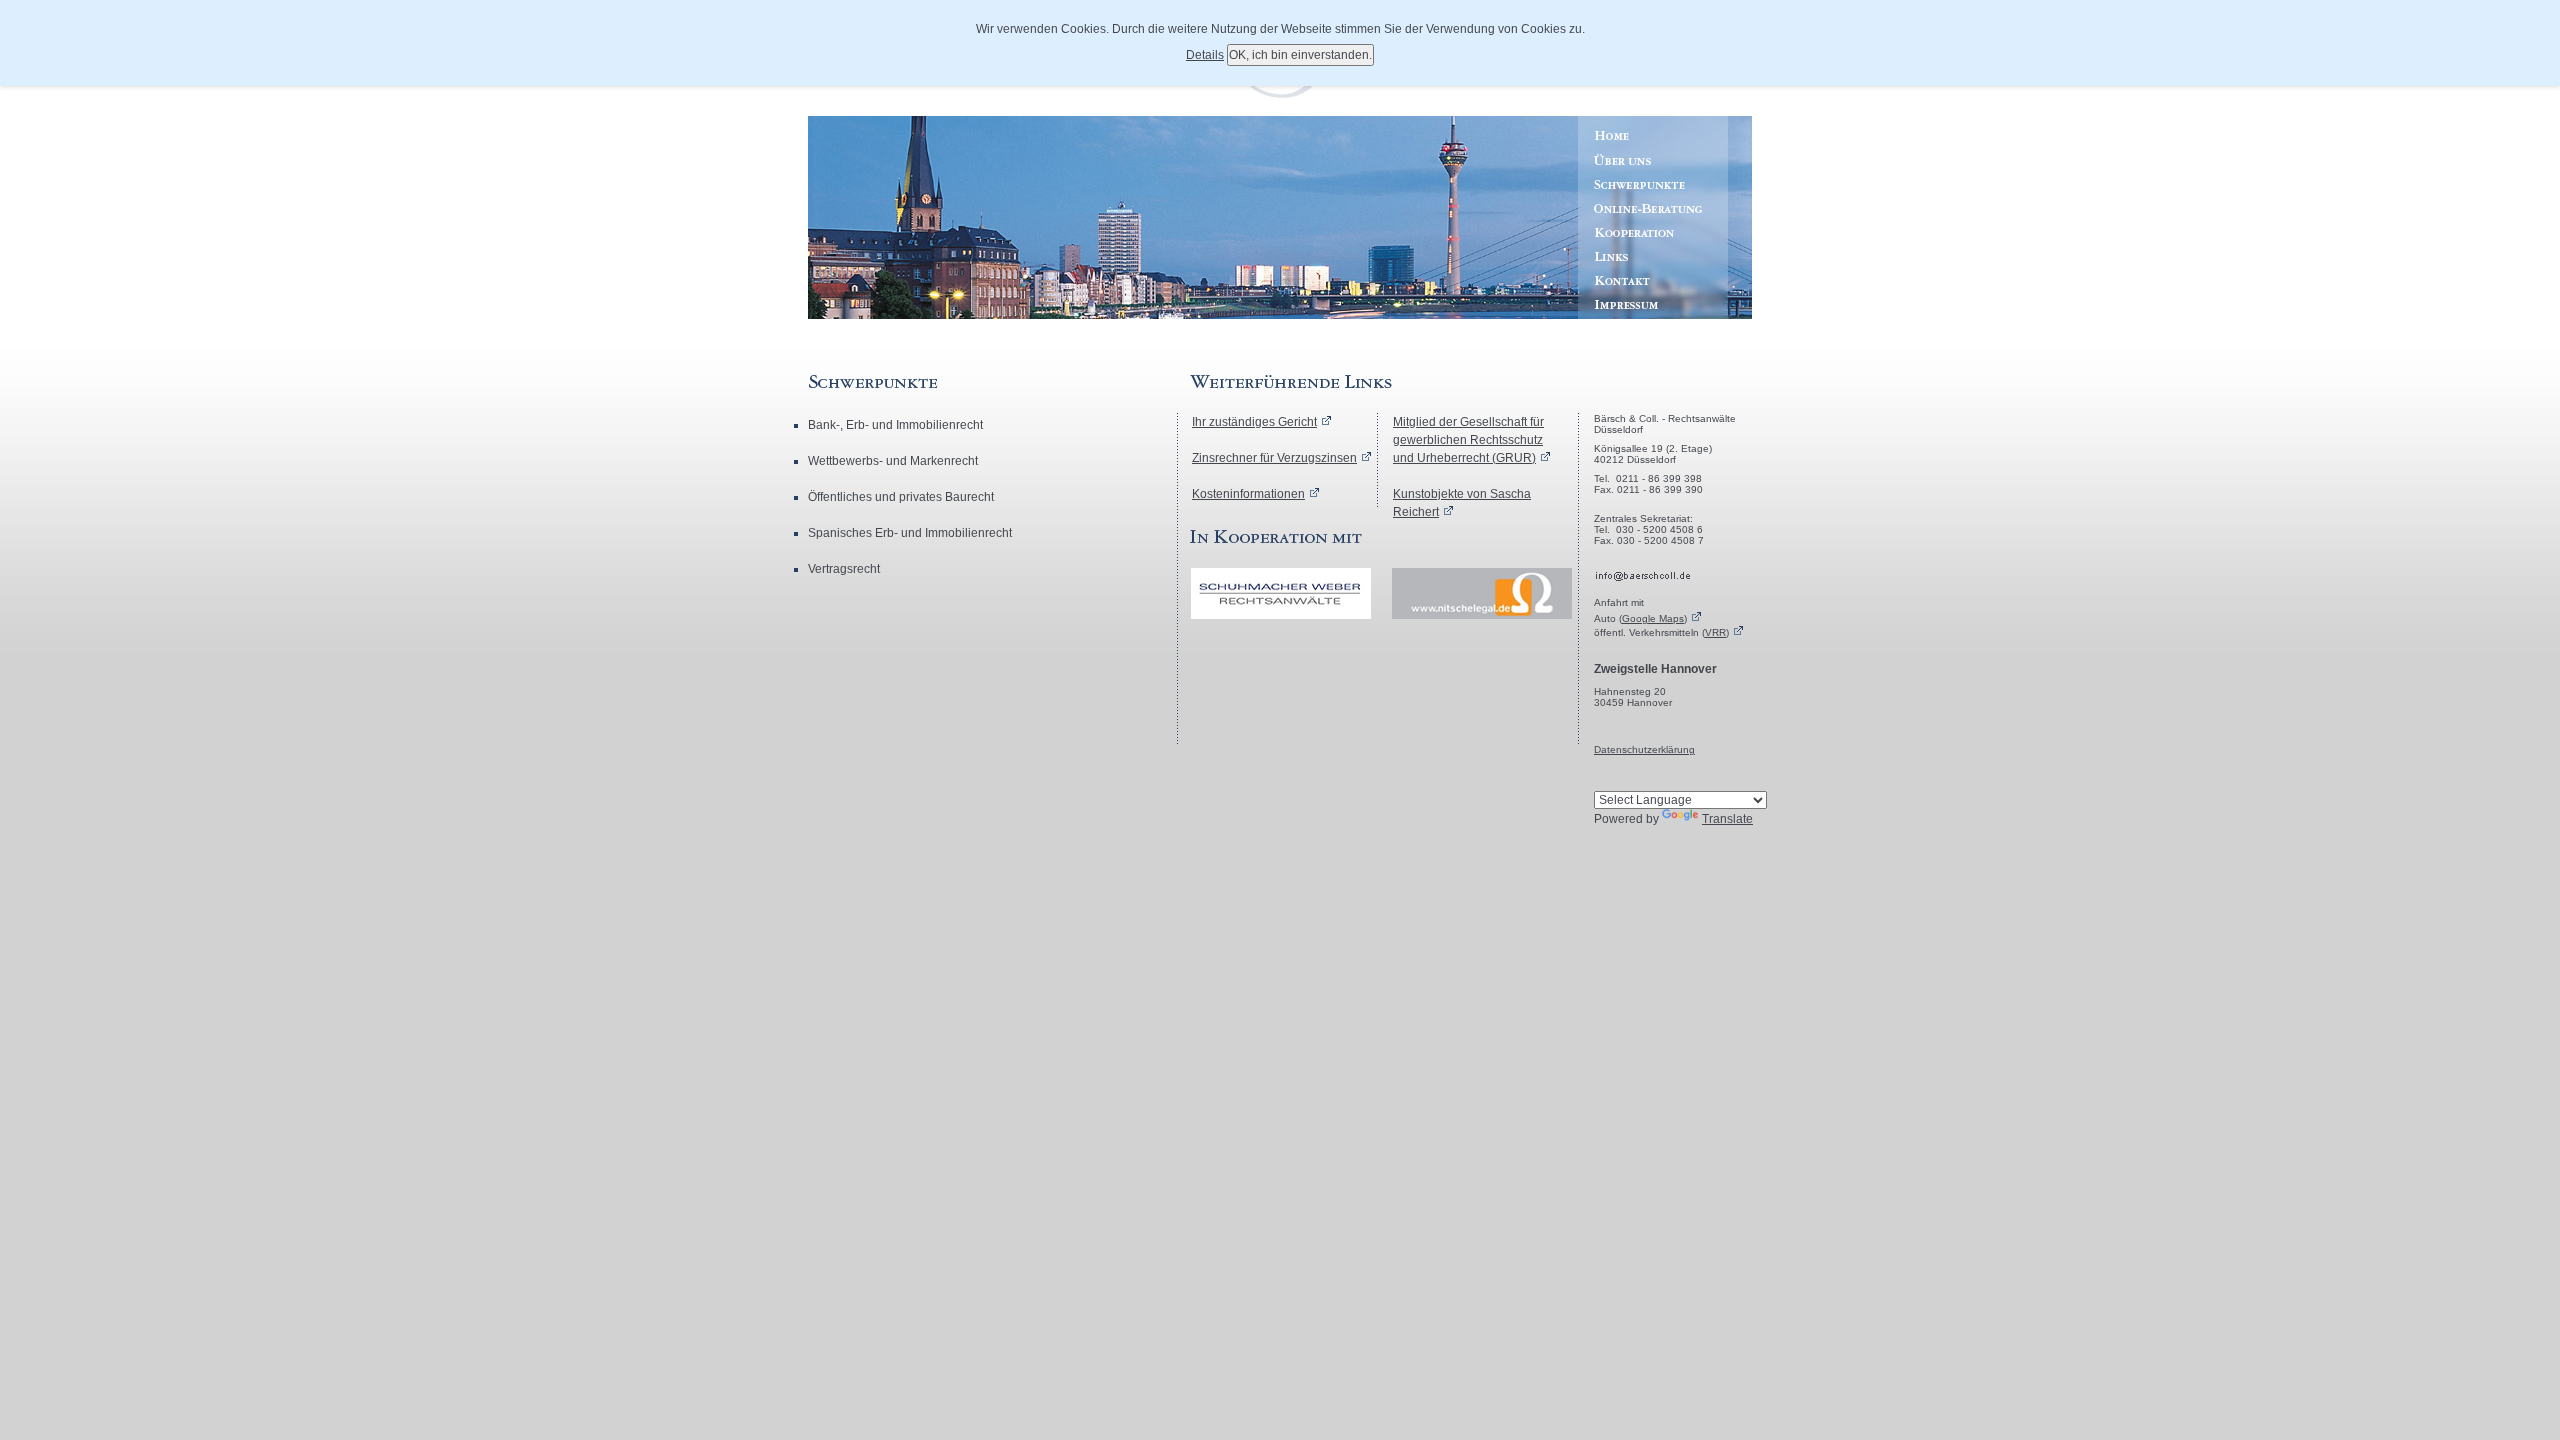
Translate (1727, 819)
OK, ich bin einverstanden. (1300, 55)
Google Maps (1653, 618)
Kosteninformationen (1248, 494)
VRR (1715, 632)
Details (1205, 55)
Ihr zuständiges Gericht (1254, 422)
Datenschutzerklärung (1644, 749)
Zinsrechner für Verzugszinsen (1274, 458)
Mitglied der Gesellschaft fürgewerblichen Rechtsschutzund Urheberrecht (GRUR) (1468, 440)
